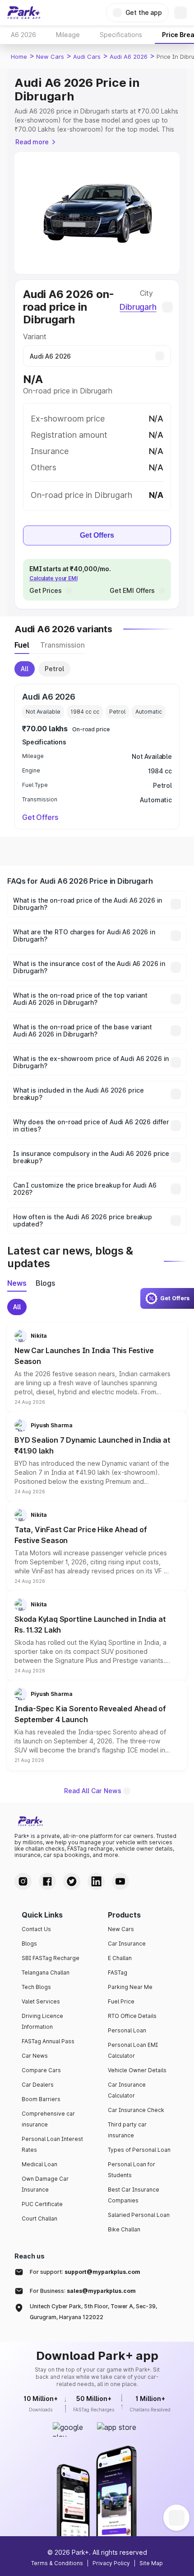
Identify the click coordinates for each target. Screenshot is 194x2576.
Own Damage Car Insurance (45, 2184)
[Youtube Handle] (120, 1881)
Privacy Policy (111, 2563)
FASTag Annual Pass (48, 2041)
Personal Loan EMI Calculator (133, 2050)
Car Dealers (38, 2085)
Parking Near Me (130, 1987)
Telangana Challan (46, 1972)
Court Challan (39, 2218)
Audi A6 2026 (129, 57)
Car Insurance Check (136, 2110)
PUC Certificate (42, 2204)
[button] (97, 1367)
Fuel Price (121, 2001)
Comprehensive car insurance (48, 2119)
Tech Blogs (36, 1987)
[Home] (24, 13)
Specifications (121, 35)
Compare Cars (41, 2070)
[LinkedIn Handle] (96, 1881)
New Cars (50, 57)
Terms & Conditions (57, 2563)
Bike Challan (124, 2229)
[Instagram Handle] (23, 1881)
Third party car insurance (127, 2130)
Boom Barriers (41, 2099)
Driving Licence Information (42, 2021)
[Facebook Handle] (47, 1881)
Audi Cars (87, 57)
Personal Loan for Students (132, 2170)
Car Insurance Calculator (127, 2090)
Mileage (68, 35)
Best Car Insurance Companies (134, 2195)
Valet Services (41, 2001)
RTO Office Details (132, 2016)
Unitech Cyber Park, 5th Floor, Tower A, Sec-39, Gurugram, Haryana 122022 (93, 2312)
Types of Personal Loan (139, 2150)
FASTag (118, 1972)
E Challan (120, 1958)
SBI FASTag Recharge (51, 1958)
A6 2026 (23, 35)
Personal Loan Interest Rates (52, 2144)
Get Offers (97, 535)
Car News (35, 2056)
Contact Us (36, 1929)
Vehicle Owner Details (137, 2070)
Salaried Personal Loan (139, 2215)
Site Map (151, 2563)
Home (19, 57)
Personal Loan (127, 2030)
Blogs (29, 1944)
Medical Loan (39, 2164)
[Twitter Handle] (72, 1881)
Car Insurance (127, 1944)
